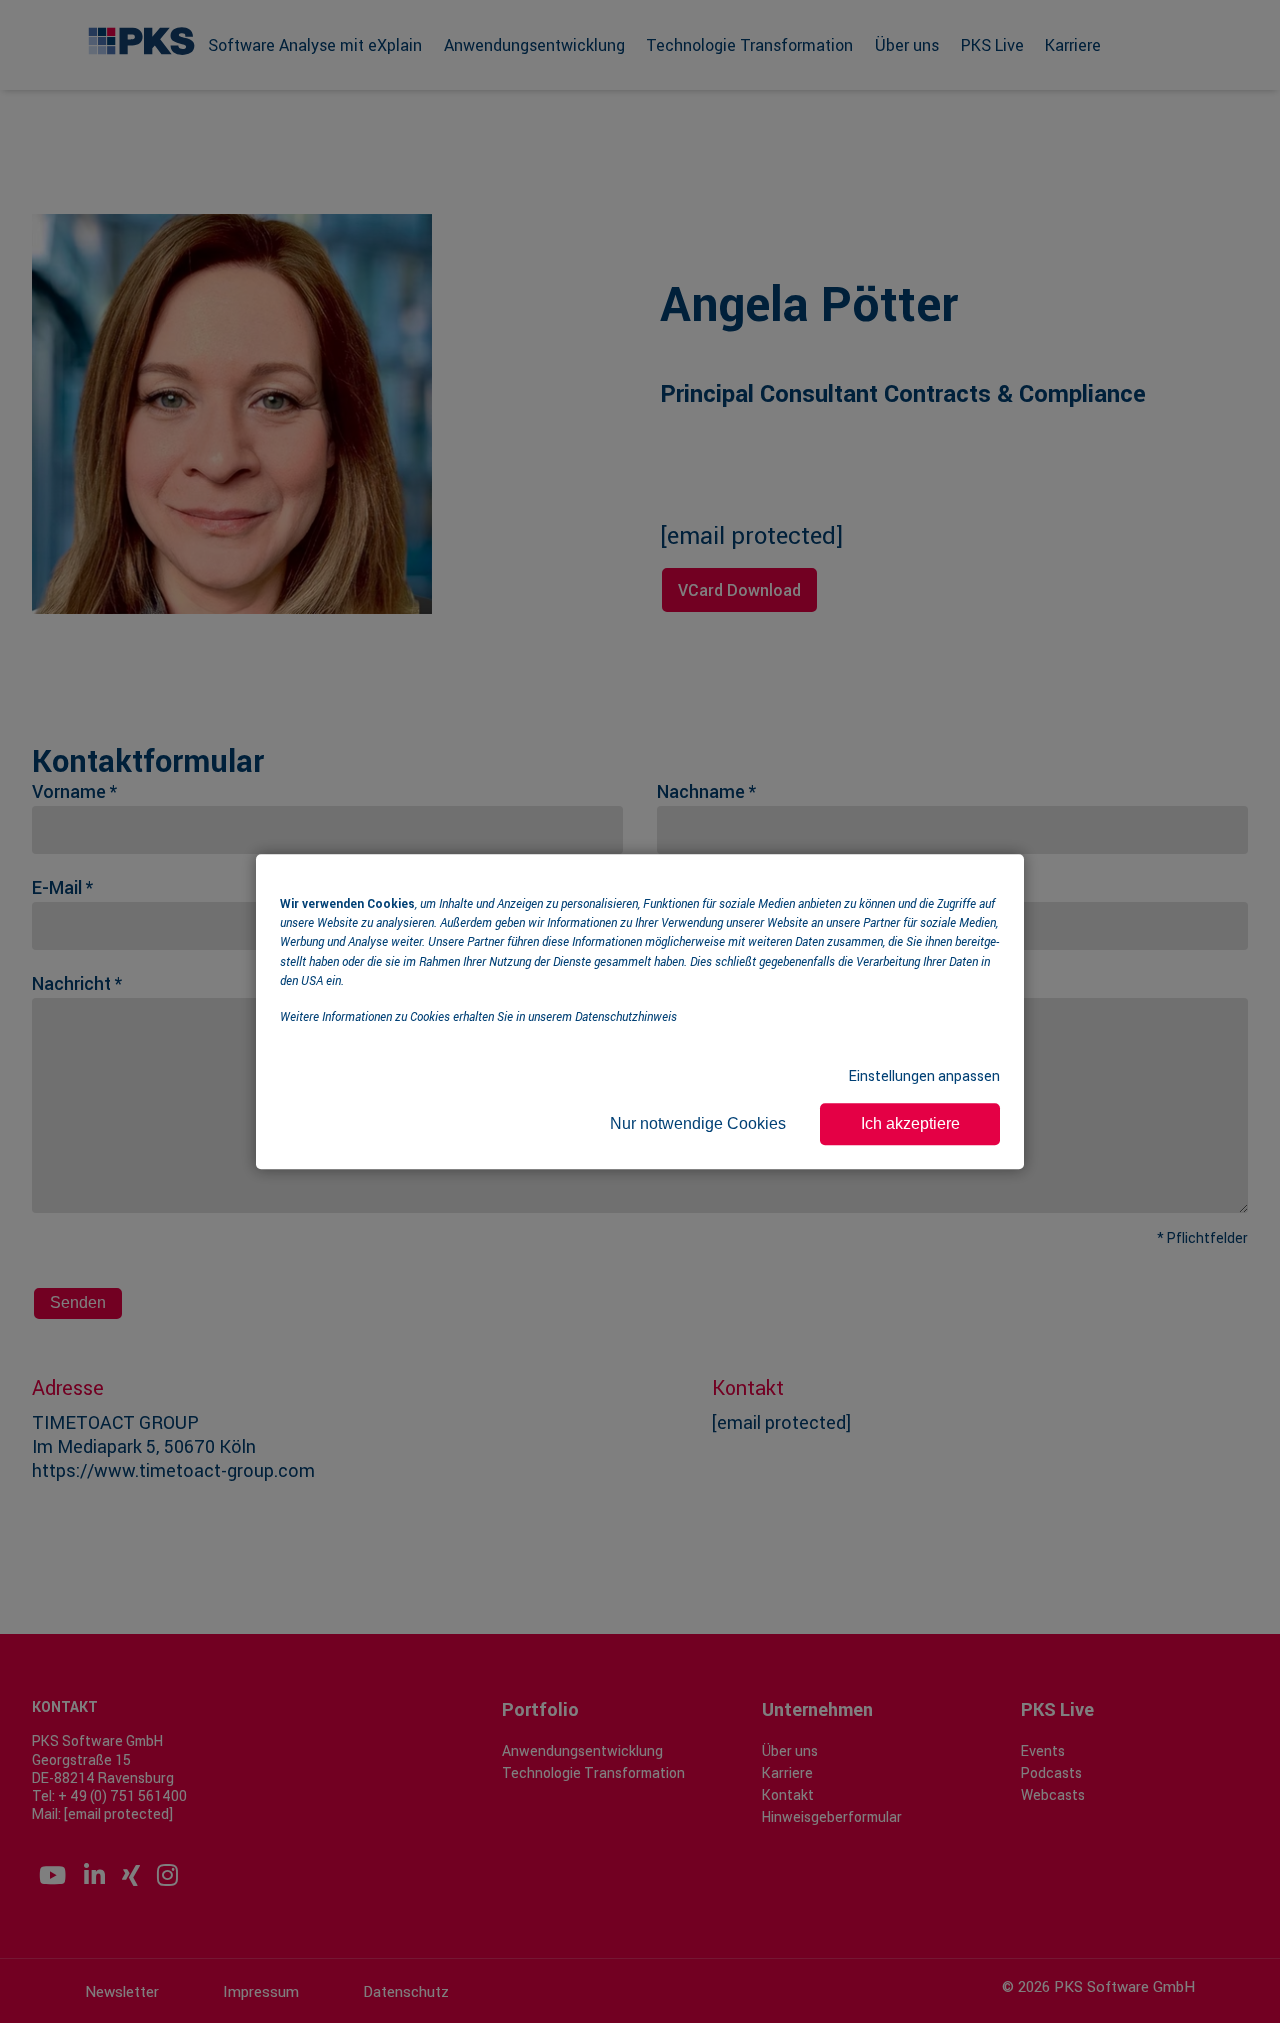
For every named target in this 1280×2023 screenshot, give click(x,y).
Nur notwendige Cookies (698, 1123)
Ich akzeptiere (910, 1123)
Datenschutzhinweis (626, 1016)
